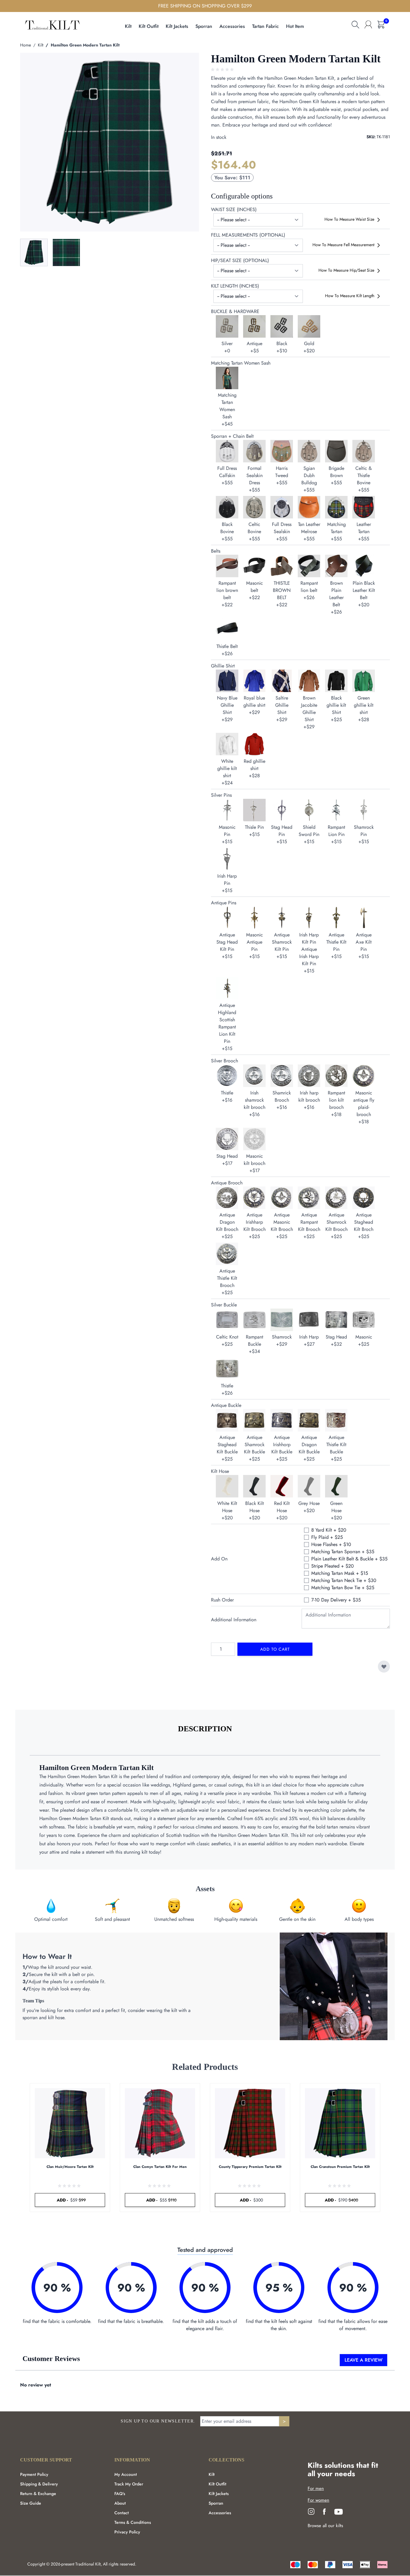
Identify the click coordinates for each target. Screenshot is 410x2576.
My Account (126, 2474)
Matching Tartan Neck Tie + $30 (344, 1580)
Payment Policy (34, 2474)
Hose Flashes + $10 (331, 1544)
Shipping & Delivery (39, 2484)
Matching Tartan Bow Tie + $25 (343, 1588)
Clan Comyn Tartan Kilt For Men (160, 2167)
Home (26, 45)
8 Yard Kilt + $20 (329, 1530)
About (120, 2503)
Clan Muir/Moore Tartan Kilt (70, 2167)
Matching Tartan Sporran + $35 (343, 1552)
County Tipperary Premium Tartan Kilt (250, 2167)
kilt (128, 26)
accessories (232, 26)
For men (316, 2488)
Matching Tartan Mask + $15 (340, 1573)
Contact (122, 2513)
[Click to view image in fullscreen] (110, 142)
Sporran (216, 2503)
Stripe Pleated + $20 (333, 1566)
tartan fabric (265, 26)
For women (318, 2500)
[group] (223, 70)
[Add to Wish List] (384, 1667)
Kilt (41, 45)
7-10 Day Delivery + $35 (336, 1600)
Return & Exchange (38, 2494)
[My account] (368, 25)
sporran (204, 26)
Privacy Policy (127, 2532)
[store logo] (52, 24)
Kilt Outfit (217, 2484)
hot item (295, 26)
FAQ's (120, 2494)
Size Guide (31, 2503)
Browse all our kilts (325, 2526)
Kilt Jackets (219, 2494)
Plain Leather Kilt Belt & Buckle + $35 (349, 1559)
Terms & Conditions (133, 2522)
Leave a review (363, 2360)
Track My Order (129, 2484)
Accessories (220, 2513)
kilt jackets (177, 26)
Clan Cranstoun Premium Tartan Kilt (340, 2167)
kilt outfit (149, 26)
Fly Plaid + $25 (327, 1537)
